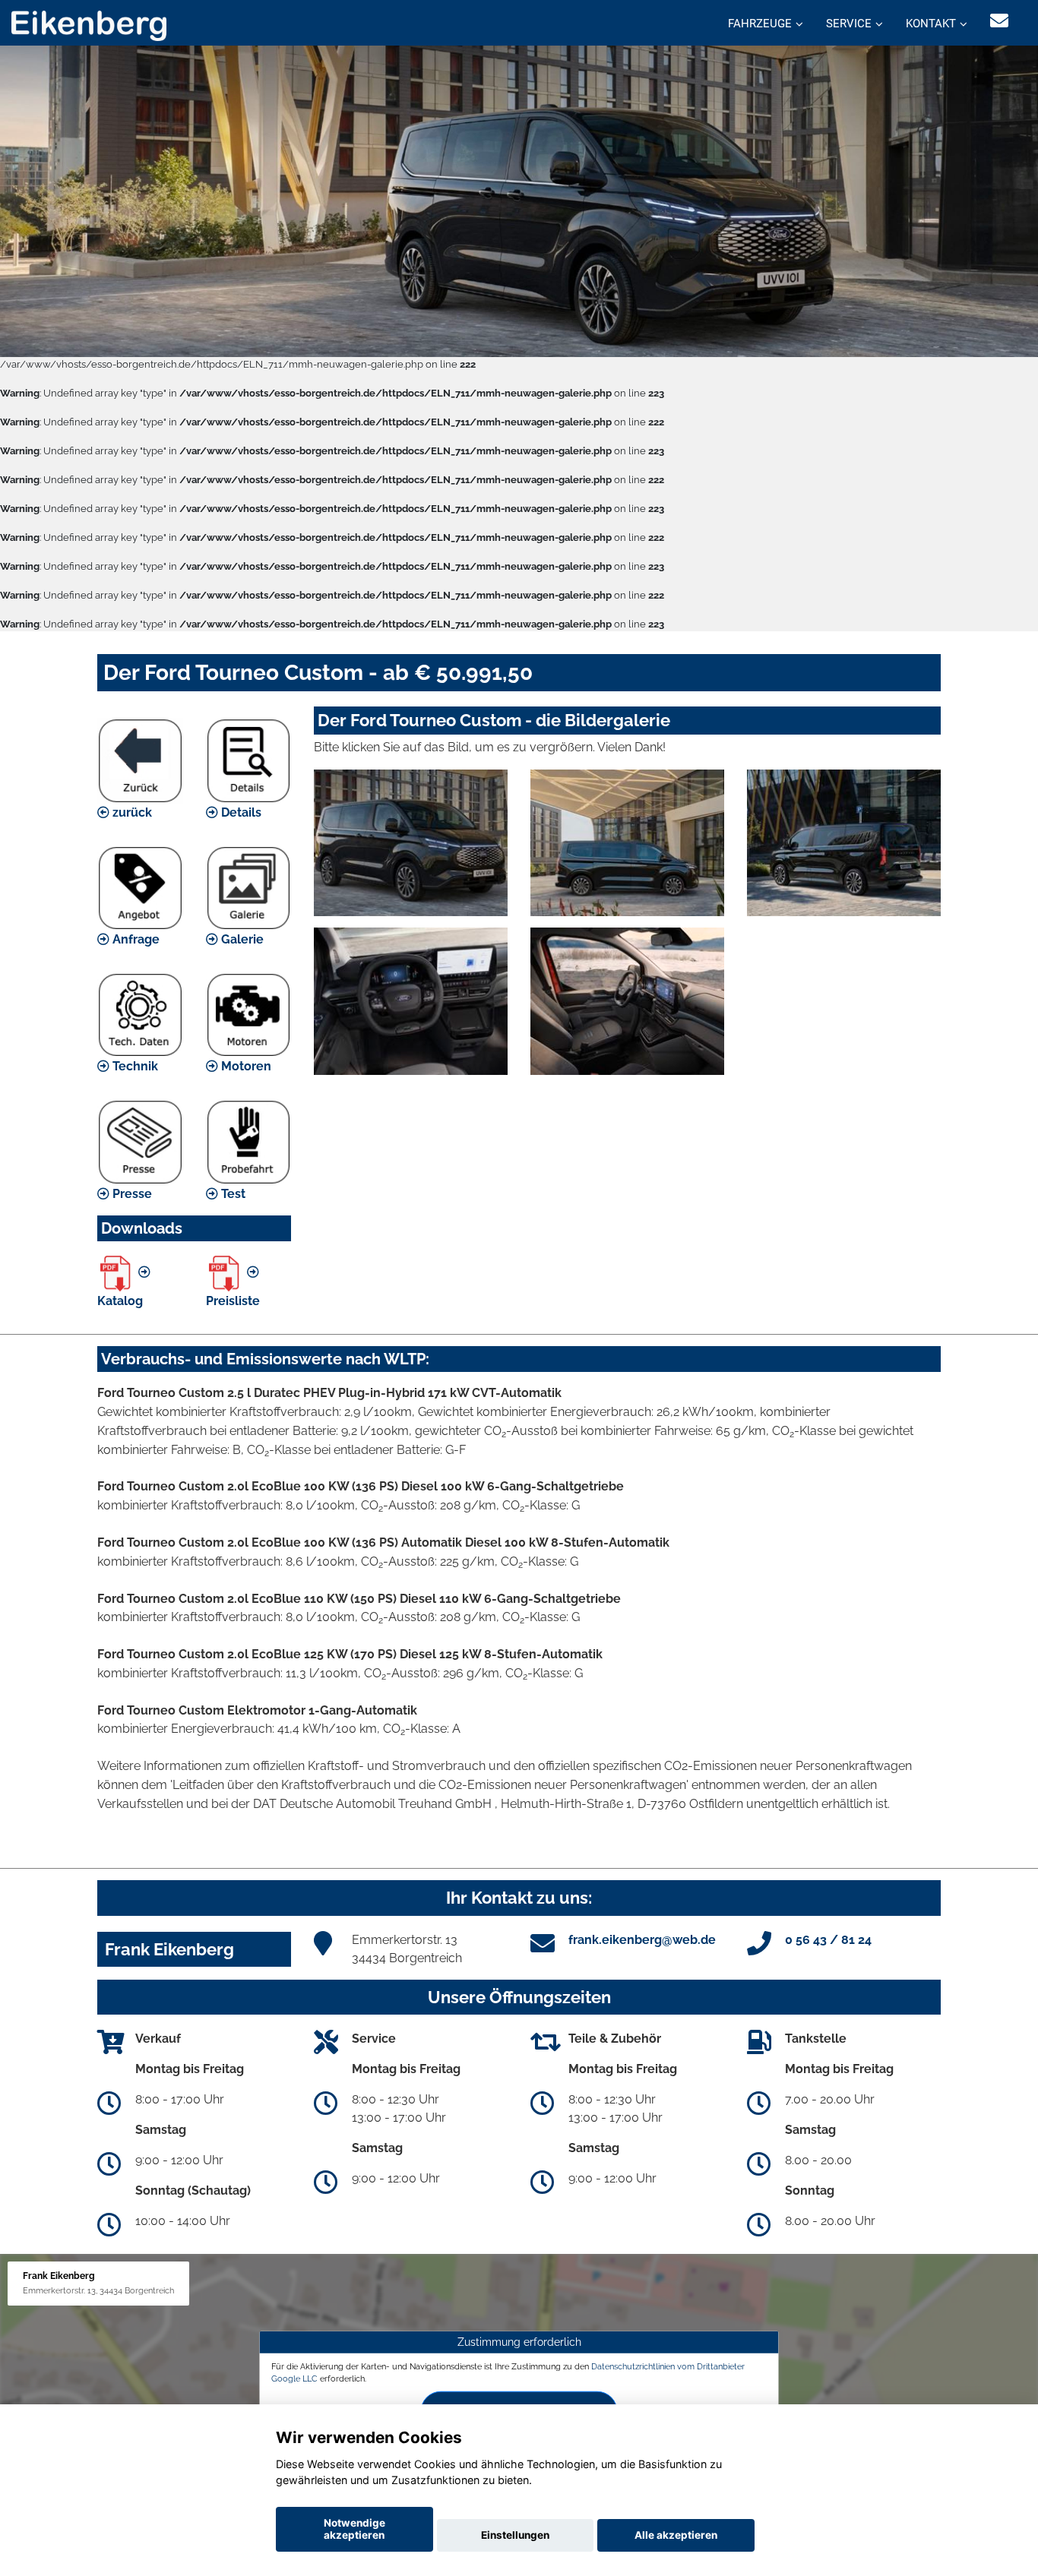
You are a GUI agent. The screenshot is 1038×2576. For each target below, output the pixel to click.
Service (849, 24)
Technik (134, 1066)
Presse (131, 1194)
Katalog (120, 1301)
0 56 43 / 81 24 (828, 1940)
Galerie (241, 939)
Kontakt (931, 24)
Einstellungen (515, 2535)
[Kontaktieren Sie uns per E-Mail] (999, 21)
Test (232, 1194)
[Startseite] (89, 25)
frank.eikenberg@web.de (642, 1940)
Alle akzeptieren (676, 2535)
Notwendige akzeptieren (354, 2529)
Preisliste (233, 1301)
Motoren (245, 1066)
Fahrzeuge (760, 24)
